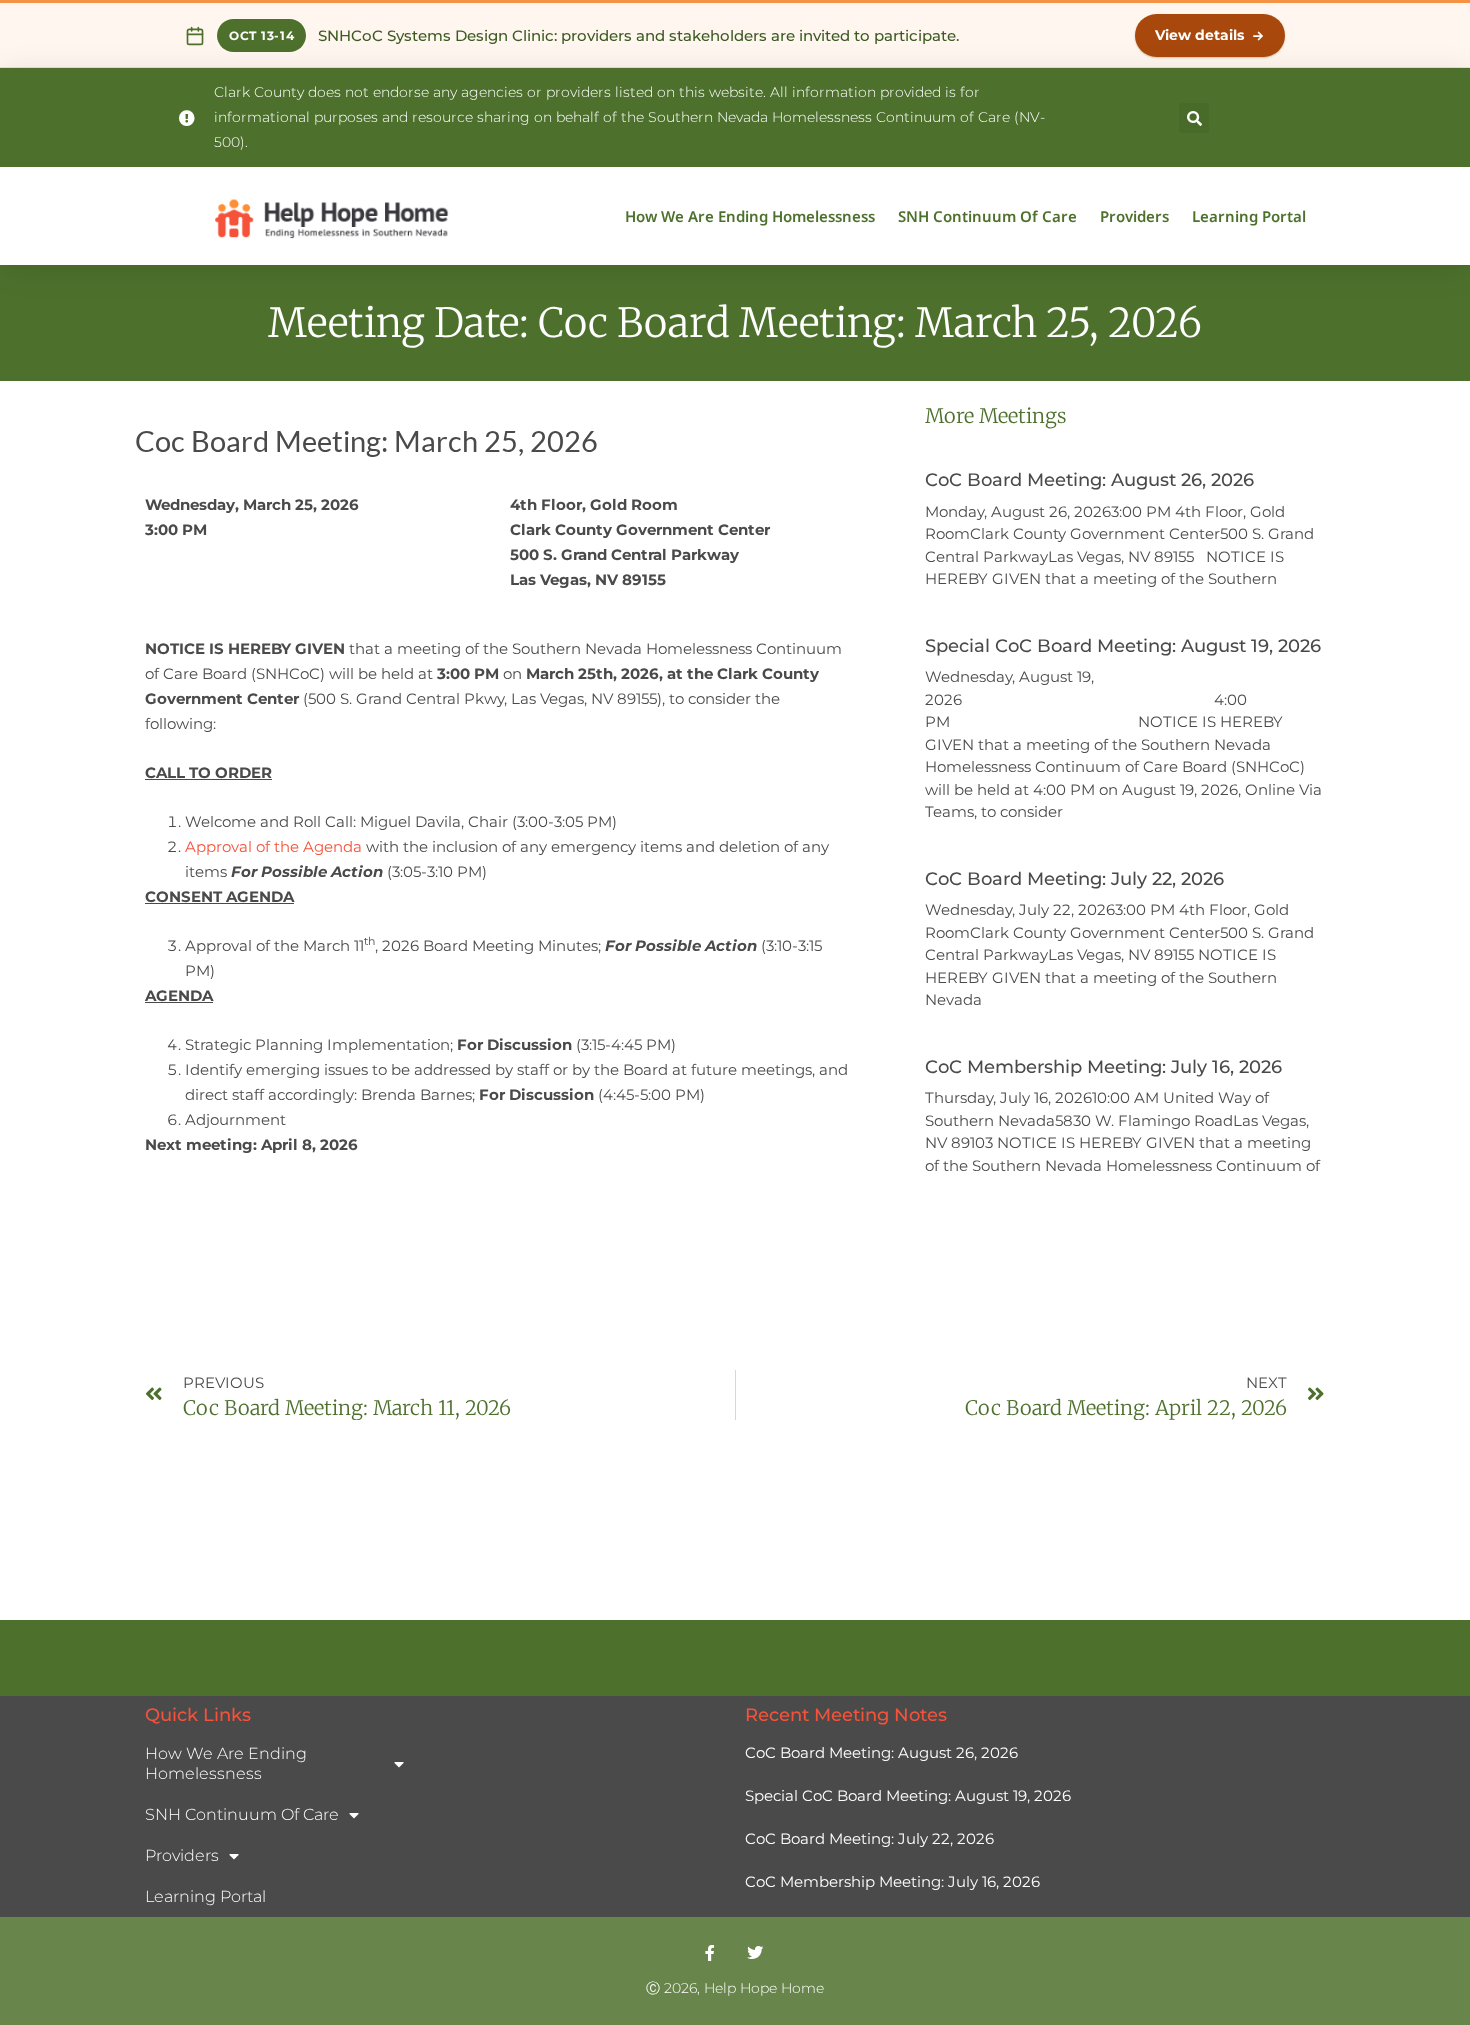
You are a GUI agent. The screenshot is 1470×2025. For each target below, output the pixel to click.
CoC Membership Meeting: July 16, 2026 (1103, 1067)
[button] (1194, 118)
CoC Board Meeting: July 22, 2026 (1074, 879)
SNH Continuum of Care (987, 216)
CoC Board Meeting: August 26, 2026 (1089, 480)
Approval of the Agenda (273, 846)
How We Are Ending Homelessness (750, 216)
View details (1199, 35)
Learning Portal (1249, 216)
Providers (1134, 216)
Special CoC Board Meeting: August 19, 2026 (1123, 646)
